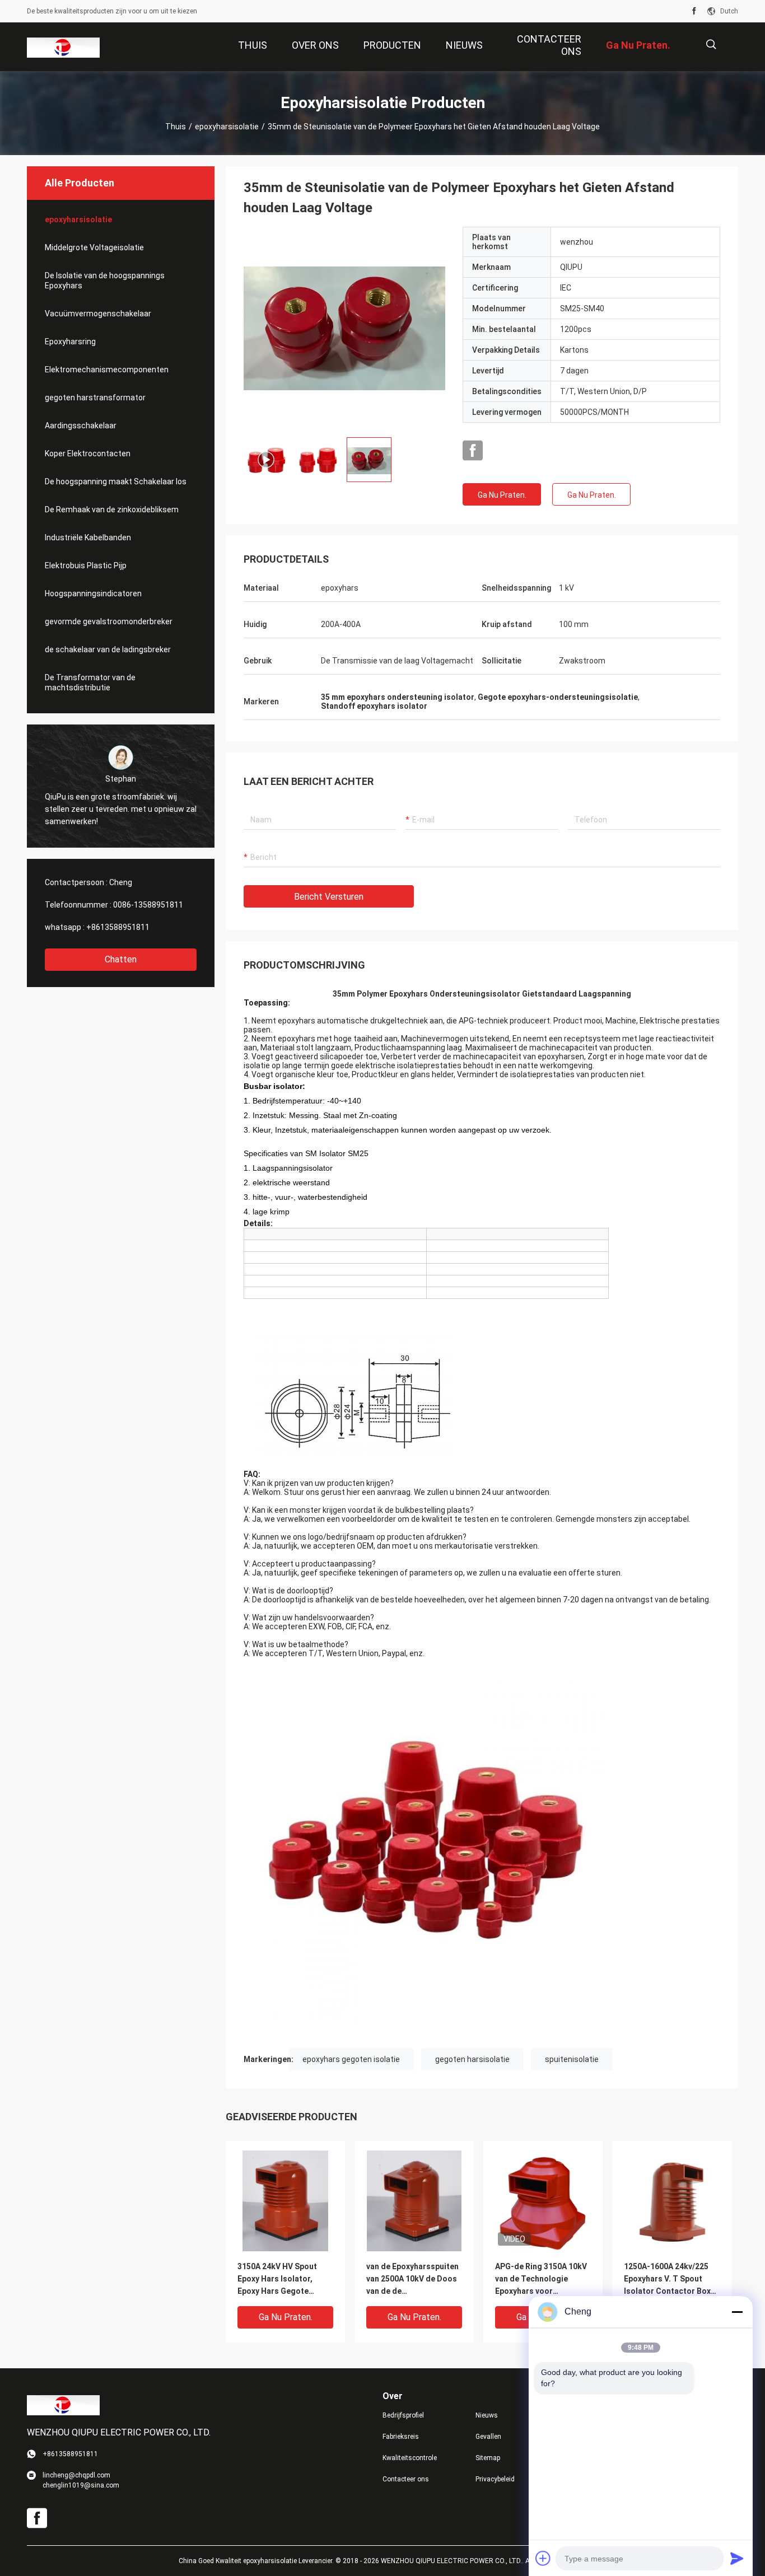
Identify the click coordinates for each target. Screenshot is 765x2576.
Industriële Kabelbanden (88, 537)
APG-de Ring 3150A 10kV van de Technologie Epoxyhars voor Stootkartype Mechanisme (541, 2280)
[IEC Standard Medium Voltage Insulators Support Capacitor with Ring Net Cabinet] (344, 328)
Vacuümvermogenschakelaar (98, 314)
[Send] (737, 2558)
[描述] (711, 45)
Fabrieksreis (401, 2437)
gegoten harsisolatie (472, 2059)
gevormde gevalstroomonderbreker (109, 621)
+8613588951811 (118, 927)
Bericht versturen (329, 897)
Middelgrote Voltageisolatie (94, 247)
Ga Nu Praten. (502, 495)
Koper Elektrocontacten (88, 454)
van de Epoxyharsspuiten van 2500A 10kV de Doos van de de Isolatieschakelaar (412, 2280)
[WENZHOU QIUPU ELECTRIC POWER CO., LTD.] (63, 47)
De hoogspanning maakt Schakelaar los (116, 481)
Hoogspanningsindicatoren (93, 593)
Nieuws (487, 2415)
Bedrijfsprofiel (403, 2415)
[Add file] (543, 2558)
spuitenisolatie (572, 2059)
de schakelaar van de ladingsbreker (108, 649)
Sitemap (488, 2458)
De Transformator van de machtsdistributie (90, 682)
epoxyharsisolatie (227, 127)
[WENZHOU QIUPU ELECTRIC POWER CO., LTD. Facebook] (694, 11)
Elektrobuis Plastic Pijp (86, 565)
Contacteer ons (406, 2479)
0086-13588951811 (148, 905)
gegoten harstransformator (95, 398)
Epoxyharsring (70, 342)
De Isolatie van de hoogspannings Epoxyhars (105, 280)
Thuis (176, 127)
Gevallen (488, 2437)
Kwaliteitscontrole (410, 2458)
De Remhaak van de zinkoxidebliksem (112, 509)
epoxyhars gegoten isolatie (351, 2059)
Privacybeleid (495, 2479)
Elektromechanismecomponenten (107, 370)
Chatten (121, 959)
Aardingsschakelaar (81, 426)
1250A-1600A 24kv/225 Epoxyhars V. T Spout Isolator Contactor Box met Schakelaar (667, 2280)
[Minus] (737, 2312)
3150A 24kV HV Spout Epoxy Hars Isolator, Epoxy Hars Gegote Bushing (277, 2280)
